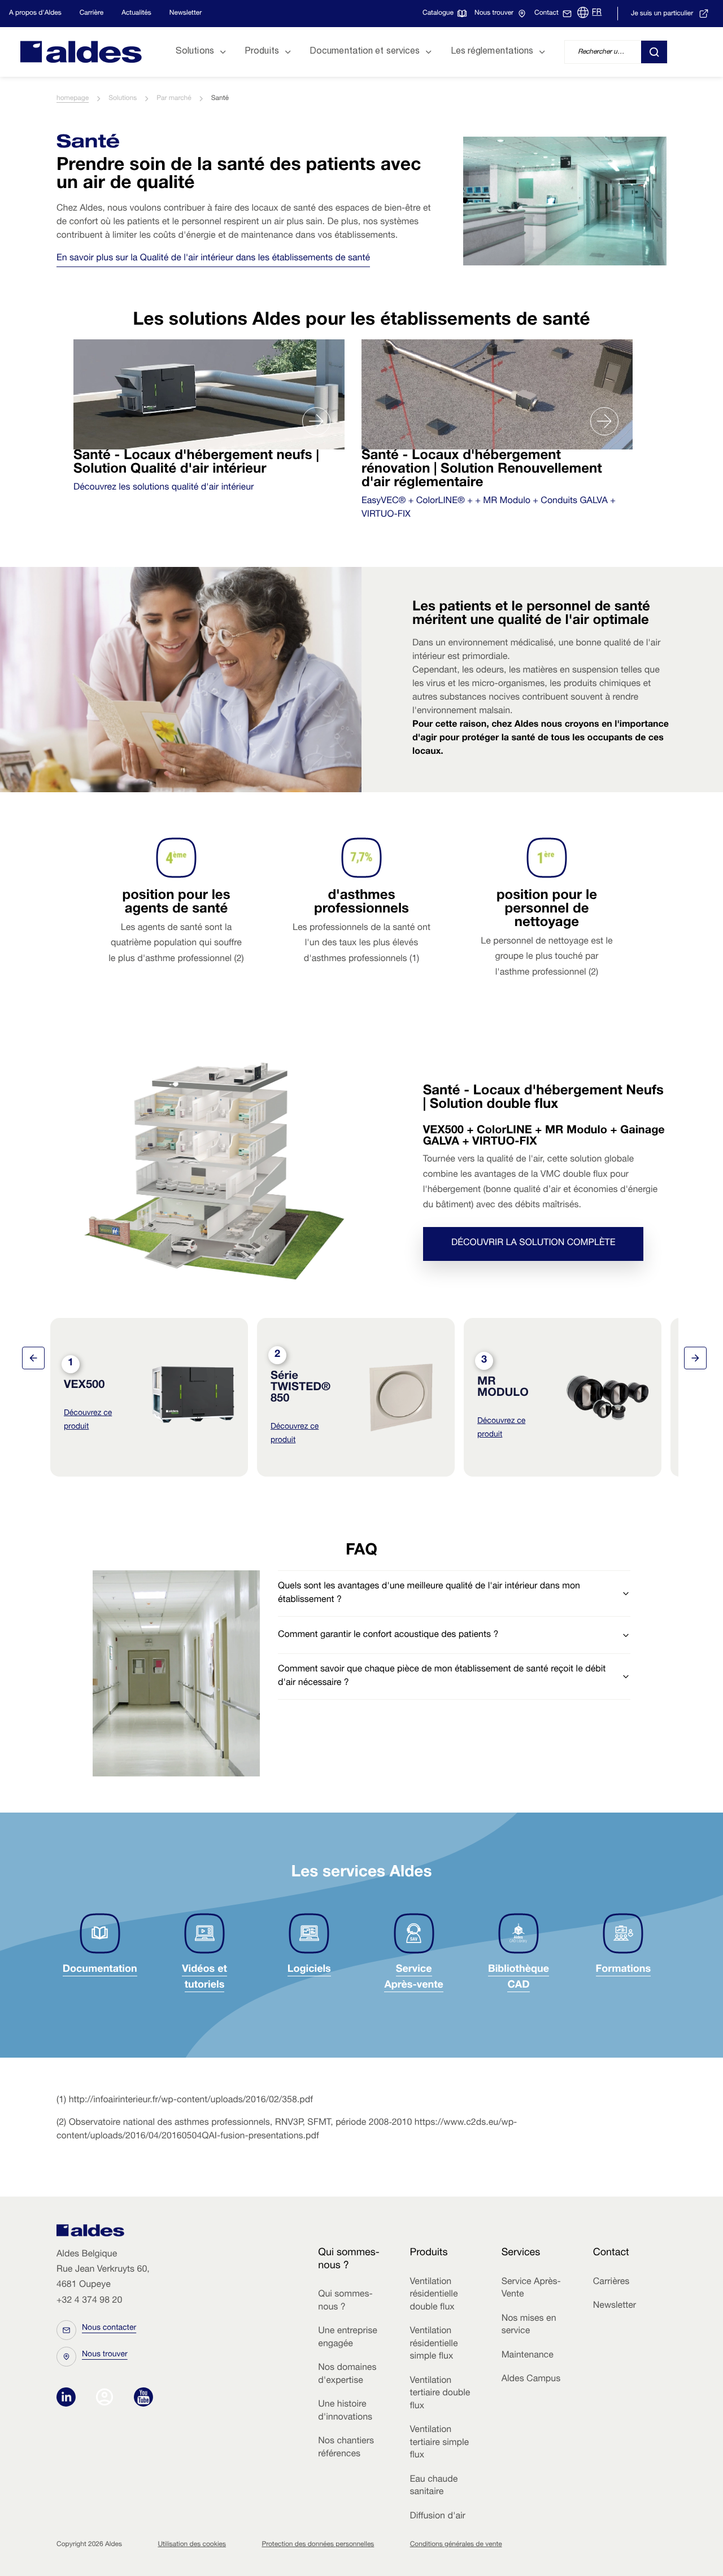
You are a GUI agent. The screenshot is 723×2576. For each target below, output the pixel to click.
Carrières (611, 2282)
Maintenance (528, 2356)
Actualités (136, 14)
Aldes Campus (531, 2379)
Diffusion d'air (437, 2517)
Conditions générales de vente (456, 2545)
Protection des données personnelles (318, 2545)
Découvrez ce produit (88, 1421)
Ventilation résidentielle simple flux (434, 2344)
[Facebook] (107, 2398)
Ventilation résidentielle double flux (434, 2295)
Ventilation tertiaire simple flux (439, 2443)
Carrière (92, 14)
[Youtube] (143, 2398)
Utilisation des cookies (192, 2545)
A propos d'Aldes (35, 14)
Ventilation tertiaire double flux (440, 2394)
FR (597, 13)
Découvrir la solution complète (533, 1244)
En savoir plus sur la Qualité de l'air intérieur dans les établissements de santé (213, 259)
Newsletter (186, 14)
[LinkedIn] (69, 2398)
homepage (73, 99)
